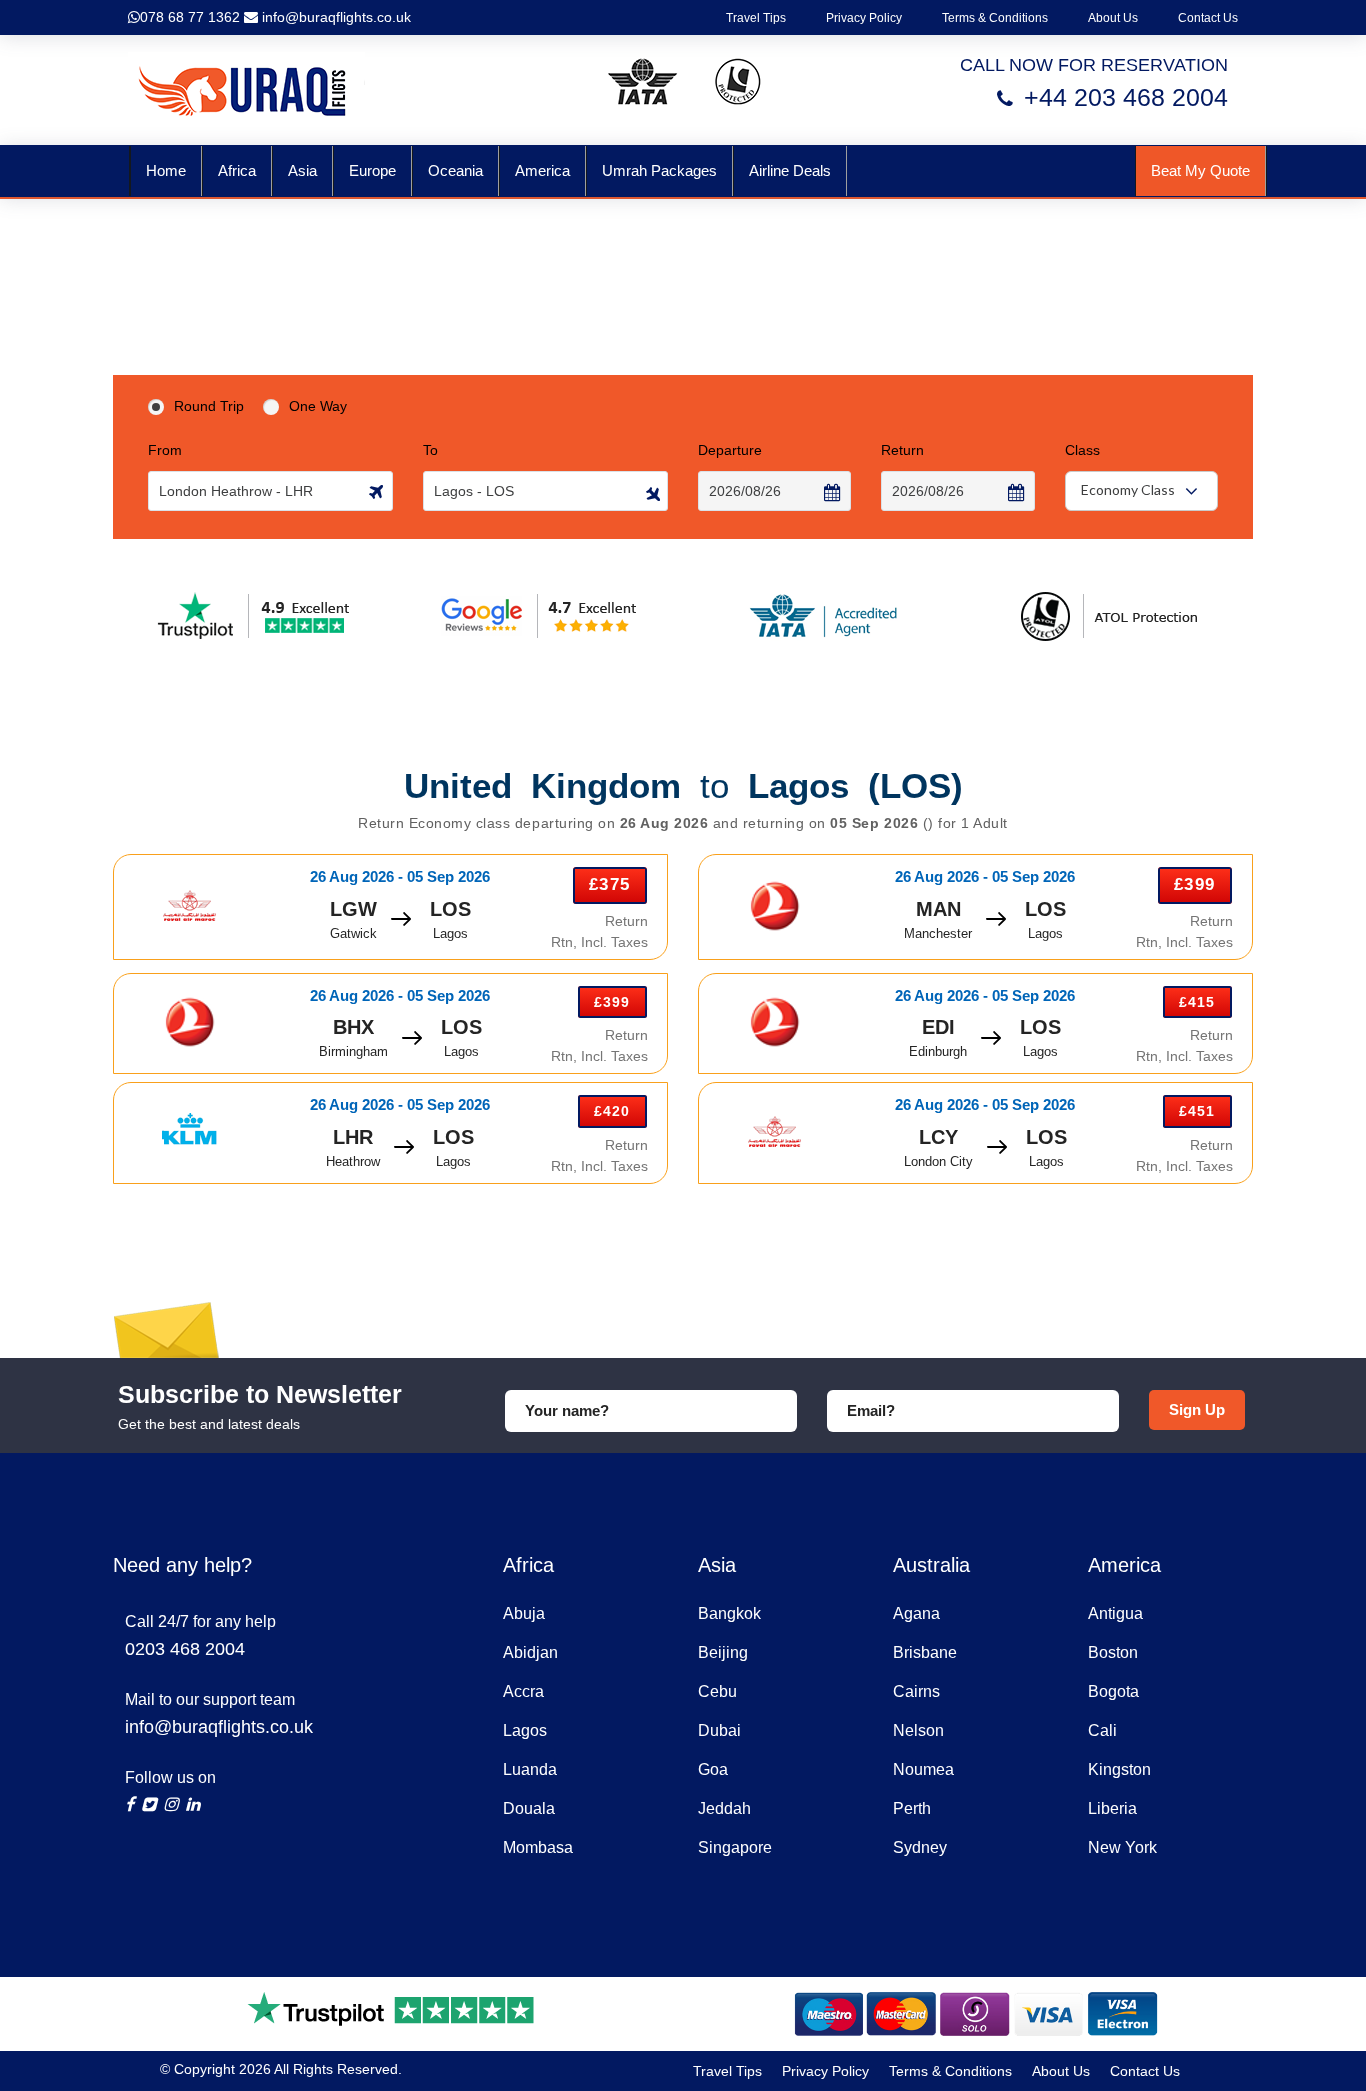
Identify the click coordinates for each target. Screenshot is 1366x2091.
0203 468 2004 (185, 1649)
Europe (372, 170)
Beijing (723, 1652)
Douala (529, 1808)
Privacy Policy (864, 18)
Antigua (1115, 1613)
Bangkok (729, 1613)
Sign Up (1197, 1409)
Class (1082, 450)
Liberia (1112, 1808)
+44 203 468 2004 (1126, 97)
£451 (1197, 1111)
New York (1122, 1847)
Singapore (735, 1847)
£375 (609, 884)
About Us (1113, 18)
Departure (730, 450)
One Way (318, 406)
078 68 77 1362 (190, 17)
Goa (713, 1769)
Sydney (920, 1847)
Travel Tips (756, 18)
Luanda (530, 1769)
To (430, 450)
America (542, 170)
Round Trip (209, 406)
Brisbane (925, 1652)
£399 (1194, 884)
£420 (612, 1111)
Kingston (1119, 1769)
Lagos (525, 1730)
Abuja (524, 1613)
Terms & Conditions (995, 18)
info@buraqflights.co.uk (334, 17)
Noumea (923, 1769)
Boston (1113, 1652)
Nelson (918, 1730)
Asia (302, 170)
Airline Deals (790, 170)
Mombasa (538, 1847)
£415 (1197, 1002)
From (165, 450)
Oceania (455, 170)
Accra (523, 1691)
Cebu (717, 1691)
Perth (912, 1808)
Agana (916, 1613)
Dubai (719, 1730)
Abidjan (530, 1652)
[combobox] (1141, 491)
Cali (1102, 1730)
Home (166, 170)
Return (902, 450)
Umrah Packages (659, 170)
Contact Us (1208, 18)
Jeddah (724, 1808)
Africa (237, 170)
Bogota (1113, 1691)
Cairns (916, 1691)
